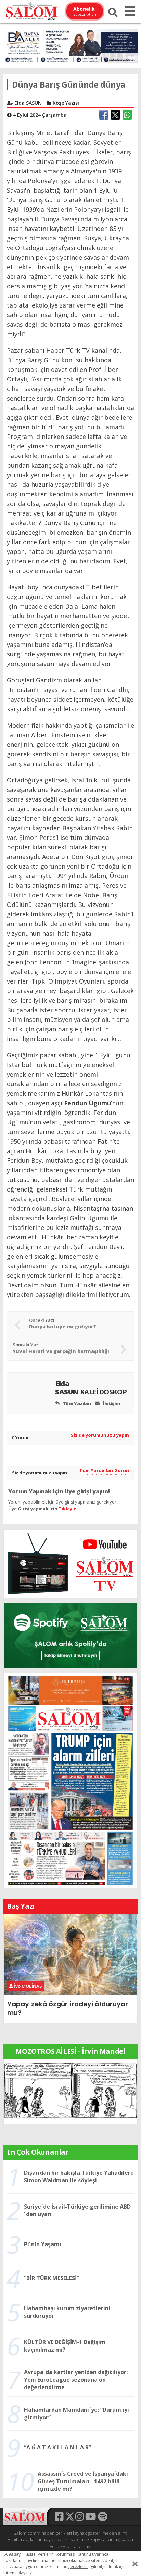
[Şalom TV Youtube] (70, 1563)
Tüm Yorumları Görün (104, 1470)
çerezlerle (78, 2567)
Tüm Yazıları (76, 1403)
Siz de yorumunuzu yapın (100, 1435)
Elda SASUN (91, 1388)
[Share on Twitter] (115, 115)
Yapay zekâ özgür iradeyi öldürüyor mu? (68, 2008)
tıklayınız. (24, 2573)
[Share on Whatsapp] (127, 115)
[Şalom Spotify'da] (70, 1635)
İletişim (111, 1403)
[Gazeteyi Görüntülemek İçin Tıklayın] (70, 1780)
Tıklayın (68, 1509)
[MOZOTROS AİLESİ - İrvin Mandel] (70, 2091)
